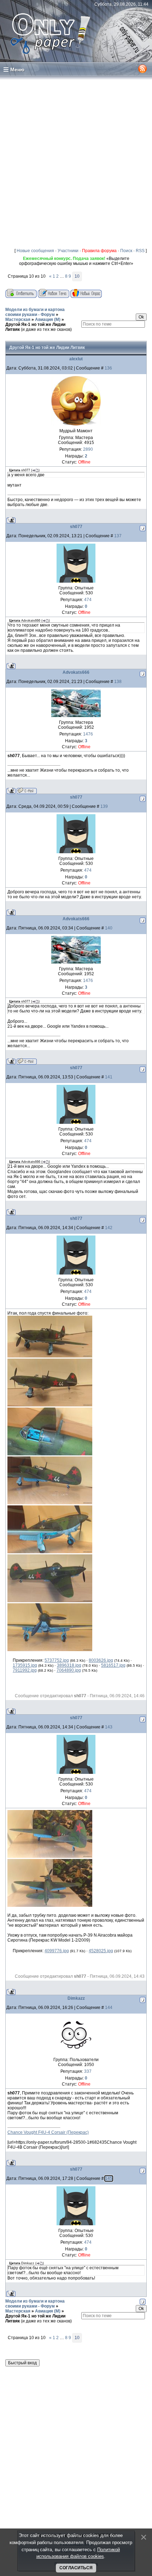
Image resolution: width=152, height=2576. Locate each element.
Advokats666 (76, 672)
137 (118, 536)
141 (109, 1077)
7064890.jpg (69, 1670)
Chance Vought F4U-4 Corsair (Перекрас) (48, 2132)
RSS (140, 251)
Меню (17, 70)
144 (109, 2008)
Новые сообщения (35, 251)
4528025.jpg (101, 1951)
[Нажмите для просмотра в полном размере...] (50, 1356)
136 (108, 368)
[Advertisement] (76, 161)
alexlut (76, 359)
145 (109, 2178)
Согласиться (76, 2568)
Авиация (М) (48, 320)
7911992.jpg (25, 1670)
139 (104, 806)
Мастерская (18, 320)
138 (118, 682)
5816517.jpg (113, 1665)
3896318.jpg (69, 1665)
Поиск (126, 251)
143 (109, 1727)
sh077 (76, 527)
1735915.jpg (25, 1665)
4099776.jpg (57, 1951)
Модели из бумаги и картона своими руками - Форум (35, 312)
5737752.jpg (57, 1660)
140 (109, 928)
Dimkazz (76, 1998)
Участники (68, 251)
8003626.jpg (101, 1660)
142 (109, 1228)
